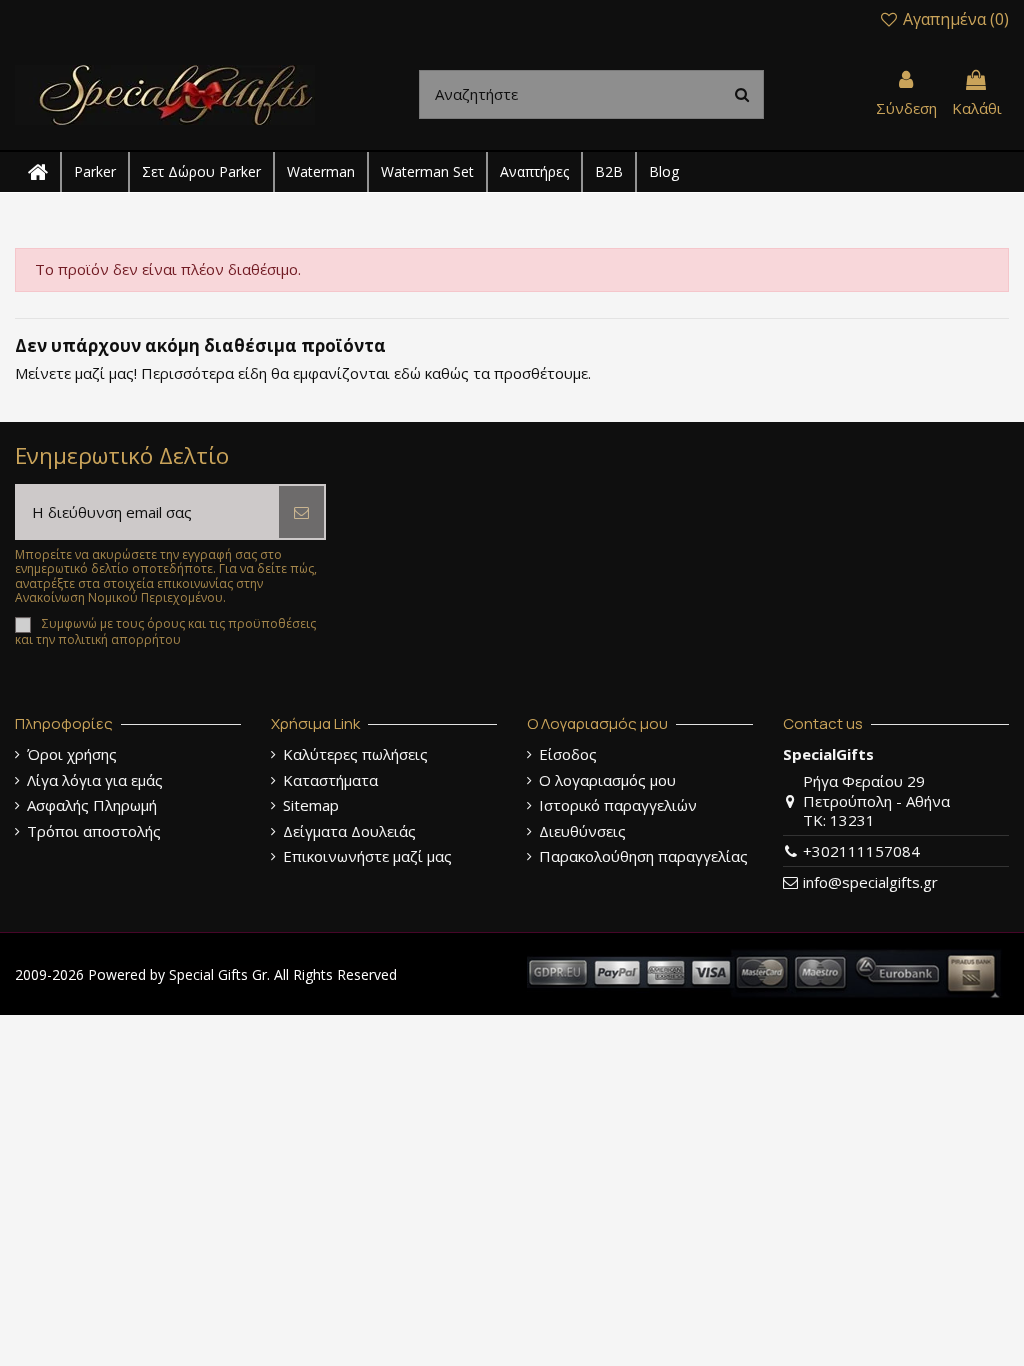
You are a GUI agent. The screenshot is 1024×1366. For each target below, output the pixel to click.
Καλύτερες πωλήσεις (355, 754)
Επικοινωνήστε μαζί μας (367, 856)
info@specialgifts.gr (870, 882)
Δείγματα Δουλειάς (349, 831)
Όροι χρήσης (72, 754)
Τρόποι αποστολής (94, 831)
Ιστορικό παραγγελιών (618, 805)
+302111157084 (861, 851)
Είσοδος (568, 754)
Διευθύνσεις (582, 831)
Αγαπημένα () (954, 19)
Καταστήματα (330, 780)
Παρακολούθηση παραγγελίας (643, 856)
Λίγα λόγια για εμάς (95, 780)
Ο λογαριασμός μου (607, 780)
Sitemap (311, 805)
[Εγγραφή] (301, 512)
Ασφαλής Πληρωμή (92, 805)
